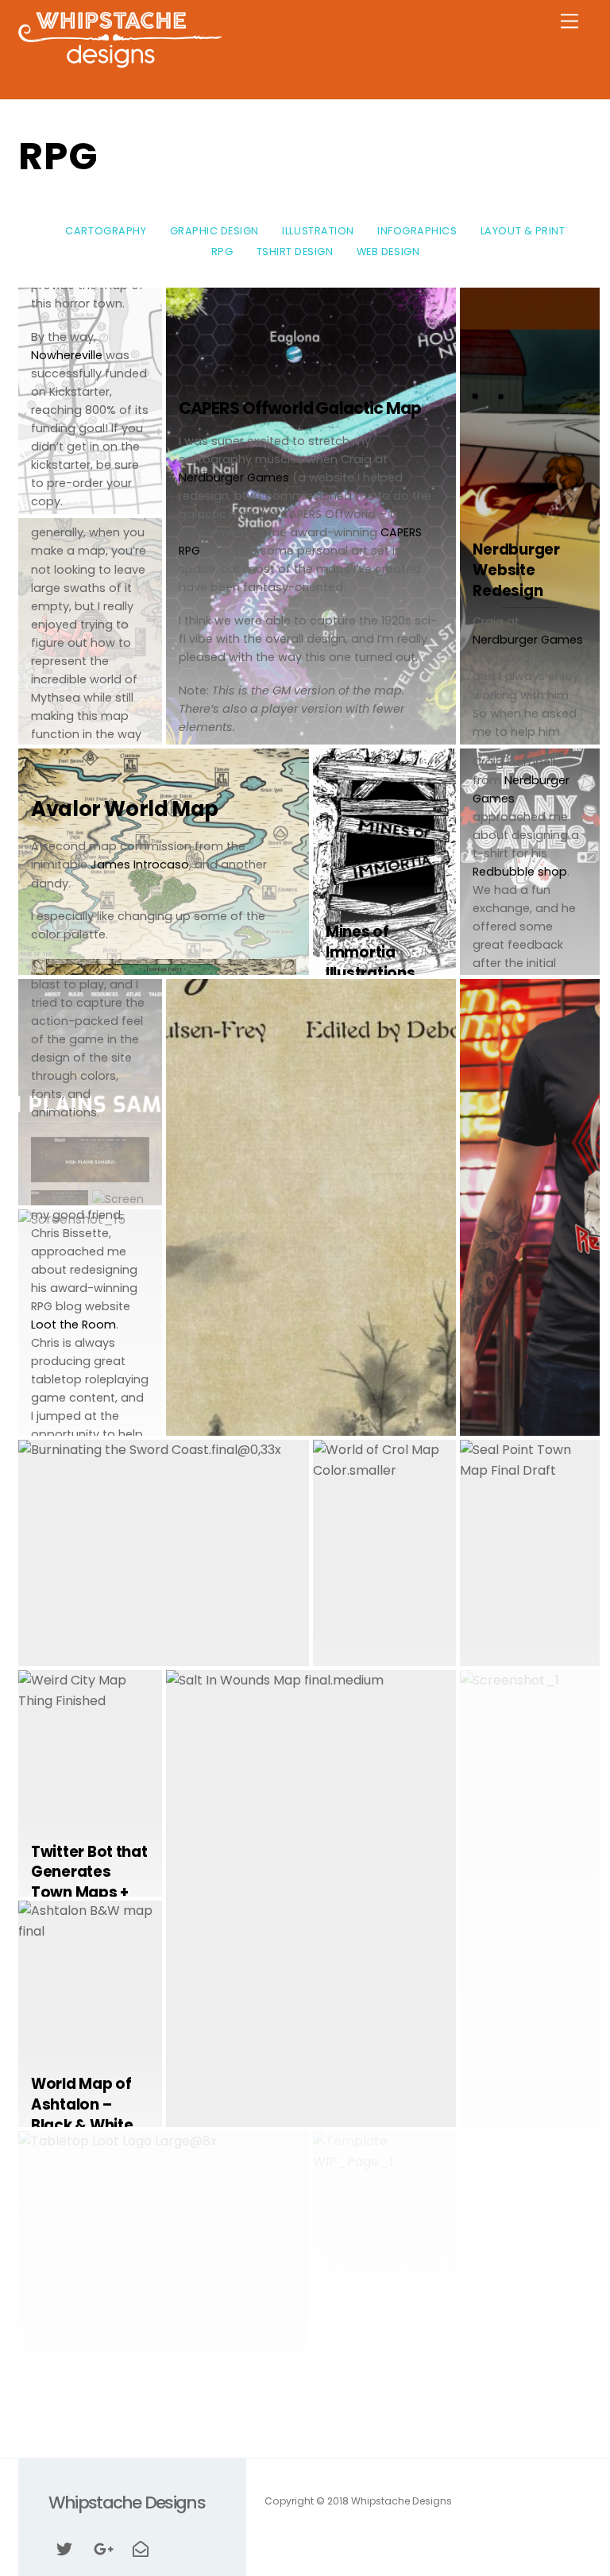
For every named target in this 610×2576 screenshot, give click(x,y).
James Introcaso (140, 864)
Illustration (318, 231)
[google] (102, 2547)
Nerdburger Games (234, 478)
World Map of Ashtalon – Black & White (82, 2104)
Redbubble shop (520, 872)
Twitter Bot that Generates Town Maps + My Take (89, 1882)
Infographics (417, 231)
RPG (222, 251)
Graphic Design (214, 231)
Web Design (388, 251)
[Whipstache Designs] (120, 63)
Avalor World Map (125, 809)
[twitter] (64, 2547)
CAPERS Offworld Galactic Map (300, 408)
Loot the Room (73, 1325)
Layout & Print (523, 231)
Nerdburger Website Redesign (516, 570)
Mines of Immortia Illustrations (370, 952)
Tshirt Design (295, 251)
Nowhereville (67, 355)
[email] (141, 2547)
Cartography (106, 231)
